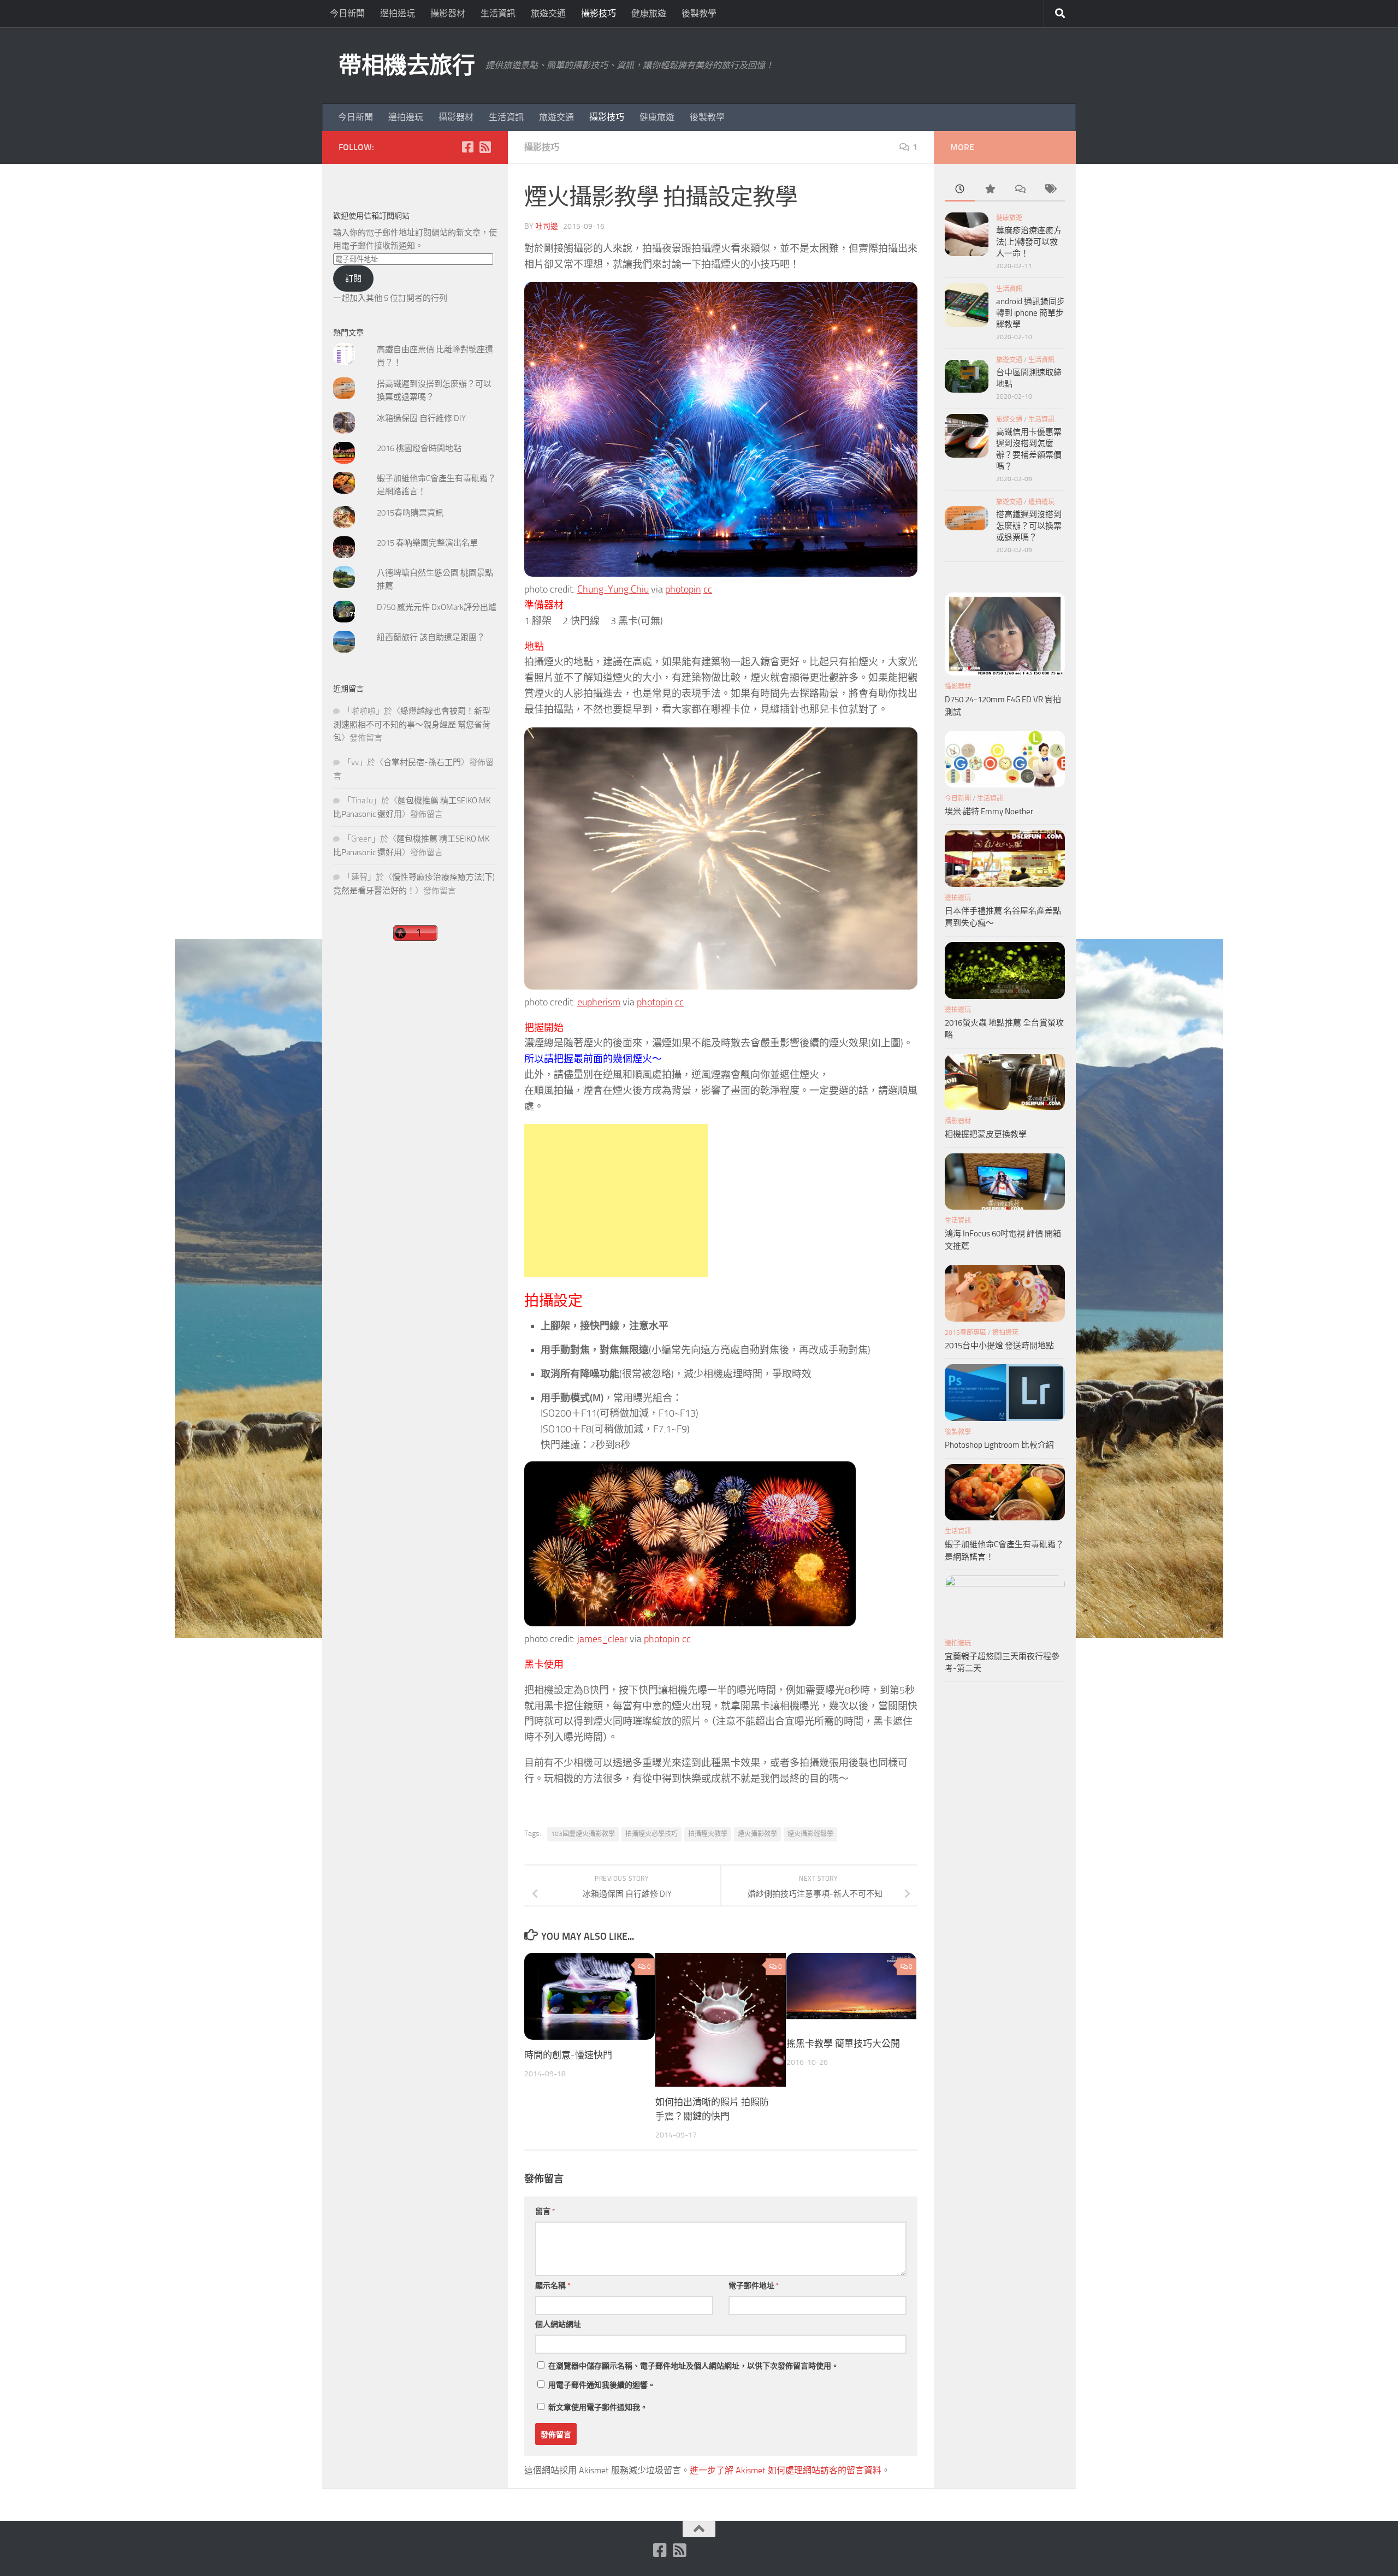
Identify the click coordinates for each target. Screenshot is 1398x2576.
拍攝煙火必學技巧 (651, 1834)
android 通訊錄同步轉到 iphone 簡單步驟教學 (1030, 313)
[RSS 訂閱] (485, 147)
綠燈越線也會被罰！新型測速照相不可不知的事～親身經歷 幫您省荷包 (412, 724)
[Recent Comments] (1020, 190)
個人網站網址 (558, 2325)
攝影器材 (448, 13)
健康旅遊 (649, 13)
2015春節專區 (965, 1333)
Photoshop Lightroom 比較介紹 (999, 1445)
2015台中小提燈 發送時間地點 (999, 1346)
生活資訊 (498, 13)
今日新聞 (347, 13)
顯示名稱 (553, 2286)
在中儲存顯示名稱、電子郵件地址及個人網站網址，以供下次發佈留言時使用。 (694, 2366)
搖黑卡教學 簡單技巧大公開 (843, 2044)
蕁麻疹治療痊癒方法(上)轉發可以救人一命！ (1029, 242)
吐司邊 (547, 226)
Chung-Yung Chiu (613, 589)
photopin (683, 589)
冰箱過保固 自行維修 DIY (421, 418)
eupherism (599, 1002)
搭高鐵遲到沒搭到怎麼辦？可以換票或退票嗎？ (1029, 526)
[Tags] (1050, 190)
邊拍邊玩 (398, 13)
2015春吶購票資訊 (410, 513)
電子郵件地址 (754, 2286)
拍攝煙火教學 (708, 1834)
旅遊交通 (548, 13)
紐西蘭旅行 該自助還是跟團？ (431, 637)
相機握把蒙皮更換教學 (986, 1134)
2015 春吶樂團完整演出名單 (427, 543)
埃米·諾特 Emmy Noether (989, 812)
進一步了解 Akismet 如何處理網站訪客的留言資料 (786, 2470)
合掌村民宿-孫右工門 (422, 762)
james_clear (602, 1639)
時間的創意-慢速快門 (568, 2055)
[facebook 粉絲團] (467, 147)
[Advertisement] (616, 1200)
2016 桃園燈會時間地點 (419, 448)
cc (708, 589)
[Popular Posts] (990, 190)
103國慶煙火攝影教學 (583, 1834)
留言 (545, 2211)
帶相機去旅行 (407, 66)
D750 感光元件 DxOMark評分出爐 (437, 607)
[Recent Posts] (960, 190)
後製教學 (699, 13)
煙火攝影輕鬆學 (810, 1834)
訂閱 (353, 279)
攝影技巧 (599, 13)
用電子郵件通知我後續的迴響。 (602, 2385)
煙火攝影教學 (757, 1834)
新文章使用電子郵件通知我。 (598, 2408)
